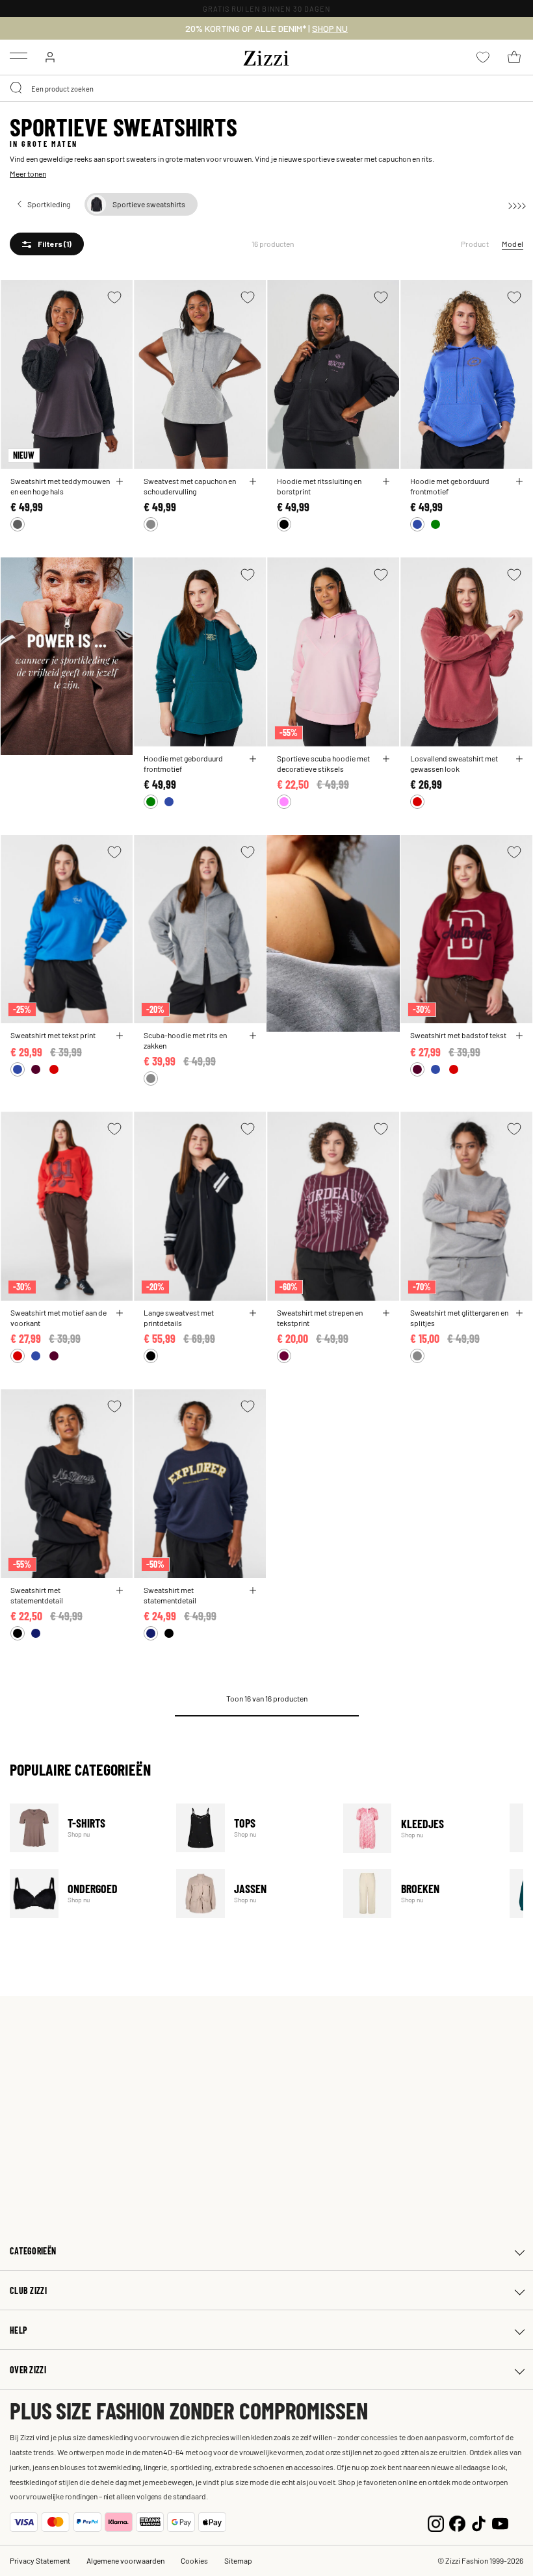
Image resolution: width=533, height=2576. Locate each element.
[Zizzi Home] (266, 56)
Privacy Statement (40, 2560)
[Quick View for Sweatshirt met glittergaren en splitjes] (519, 1313)
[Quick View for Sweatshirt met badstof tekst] (519, 1036)
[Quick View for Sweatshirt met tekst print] (120, 1036)
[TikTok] (479, 2522)
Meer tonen (28, 173)
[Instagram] (436, 2522)
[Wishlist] (114, 297)
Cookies (194, 2560)
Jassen (251, 1894)
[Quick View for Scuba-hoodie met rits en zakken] (253, 1036)
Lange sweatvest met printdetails (179, 1318)
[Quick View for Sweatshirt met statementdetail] (120, 1590)
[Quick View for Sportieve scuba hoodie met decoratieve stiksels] (386, 759)
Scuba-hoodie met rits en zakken (185, 1040)
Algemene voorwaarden (125, 2560)
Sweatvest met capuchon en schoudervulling (190, 486)
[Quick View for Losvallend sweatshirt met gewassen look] (519, 759)
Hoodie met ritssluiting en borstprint (319, 486)
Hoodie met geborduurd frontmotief (450, 486)
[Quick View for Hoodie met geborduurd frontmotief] (519, 481)
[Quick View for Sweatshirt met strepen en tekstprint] (386, 1313)
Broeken (418, 1894)
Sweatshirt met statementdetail (37, 1595)
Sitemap (238, 2560)
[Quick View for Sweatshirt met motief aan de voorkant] (120, 1313)
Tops (251, 1828)
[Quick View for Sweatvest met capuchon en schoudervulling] (253, 481)
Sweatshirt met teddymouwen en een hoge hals (60, 486)
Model (513, 244)
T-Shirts (85, 1828)
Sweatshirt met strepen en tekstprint (320, 1318)
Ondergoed (85, 1894)
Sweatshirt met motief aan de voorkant (58, 1318)
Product (475, 244)
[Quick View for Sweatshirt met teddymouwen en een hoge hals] (120, 481)
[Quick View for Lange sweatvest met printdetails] (253, 1313)
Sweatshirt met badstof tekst (458, 1035)
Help (19, 2330)
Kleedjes (418, 1828)
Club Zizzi (28, 2290)
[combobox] (266, 88)
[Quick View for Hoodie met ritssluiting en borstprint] (386, 481)
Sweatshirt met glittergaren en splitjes (459, 1318)
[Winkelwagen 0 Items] (514, 57)
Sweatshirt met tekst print (53, 1035)
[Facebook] (457, 2522)
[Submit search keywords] (17, 88)
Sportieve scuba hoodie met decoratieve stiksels (323, 763)
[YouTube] (500, 2522)
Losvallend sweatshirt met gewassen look (454, 763)
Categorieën (33, 2251)
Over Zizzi (28, 2370)
